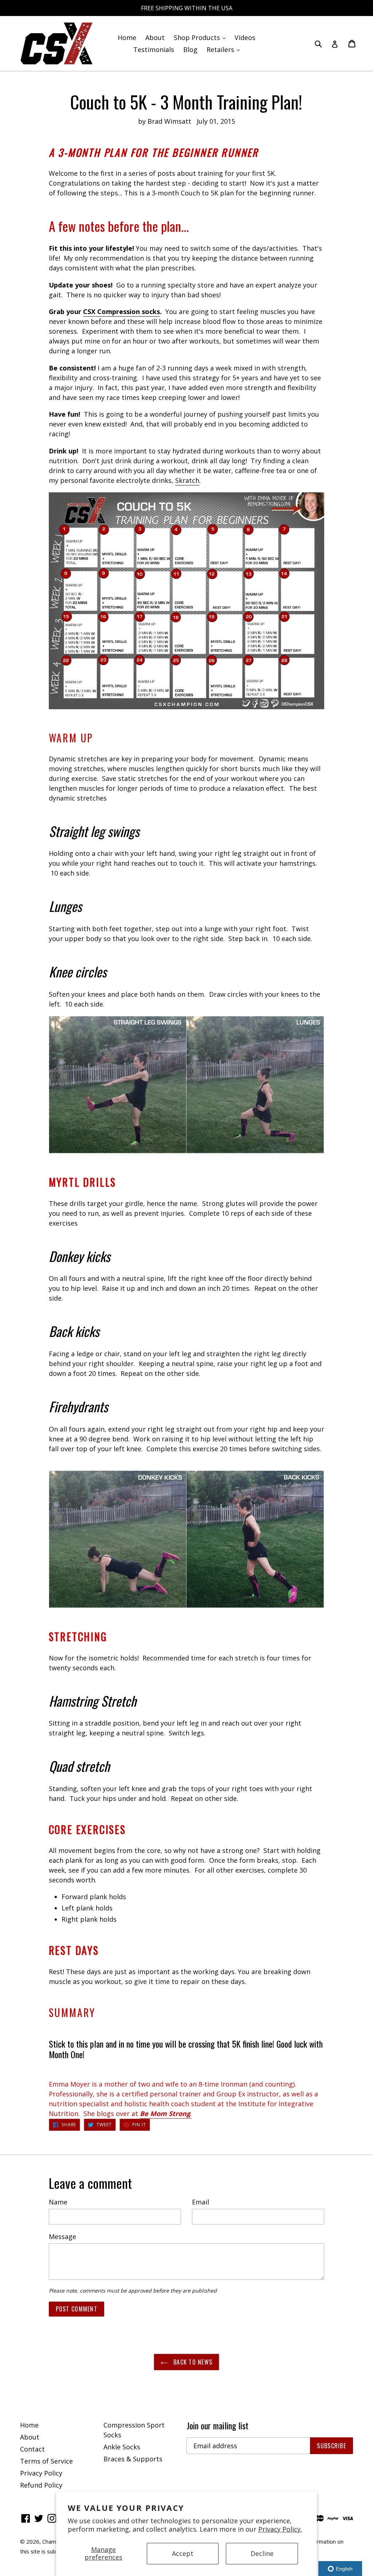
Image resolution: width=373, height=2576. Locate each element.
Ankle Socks (122, 2447)
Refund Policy (41, 2485)
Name (58, 2202)
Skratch (187, 480)
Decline (262, 2553)
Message (62, 2236)
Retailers (225, 49)
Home (127, 37)
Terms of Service (46, 2461)
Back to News (192, 2362)
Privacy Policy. (280, 2529)
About (155, 37)
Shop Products (201, 37)
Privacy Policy (41, 2473)
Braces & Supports (133, 2459)
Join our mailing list (217, 2426)
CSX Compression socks (121, 311)
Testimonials (154, 49)
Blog (190, 49)
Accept (183, 2553)
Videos (245, 37)
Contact (32, 2449)
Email (201, 2202)
